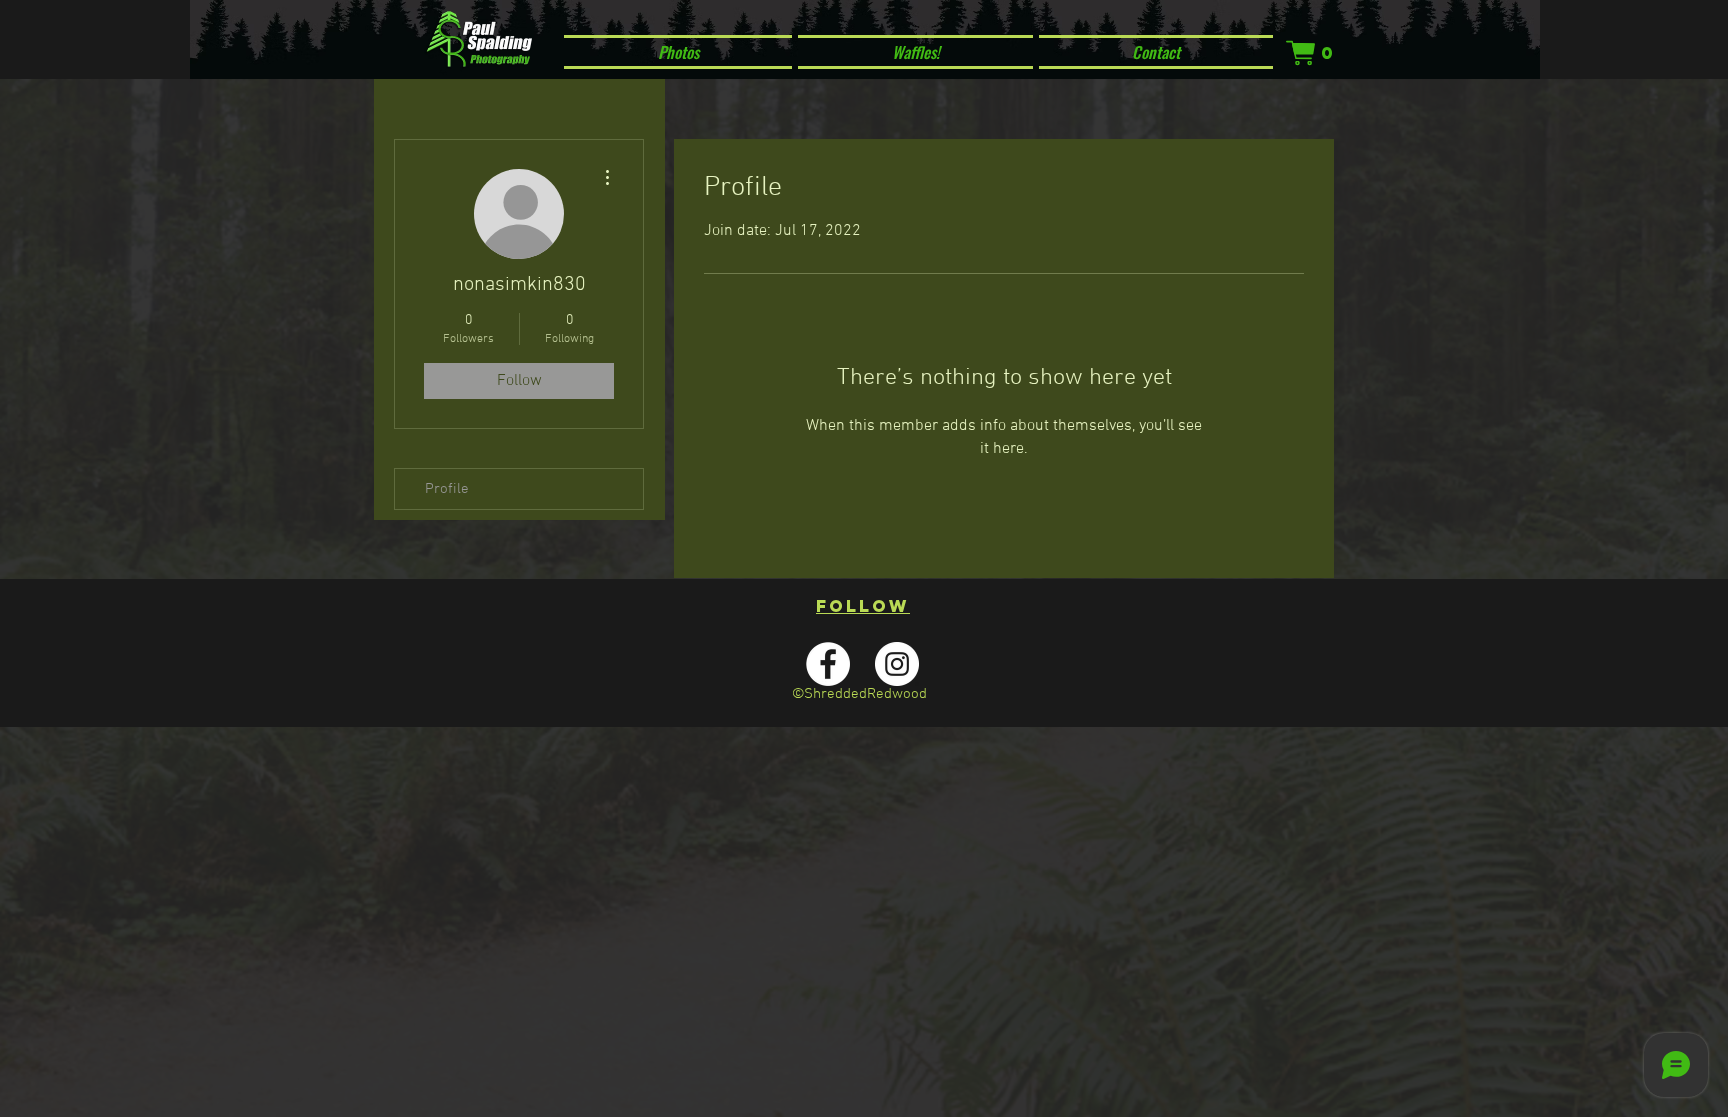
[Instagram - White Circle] (897, 664)
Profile (447, 489)
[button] (1311, 53)
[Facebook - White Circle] (828, 664)
